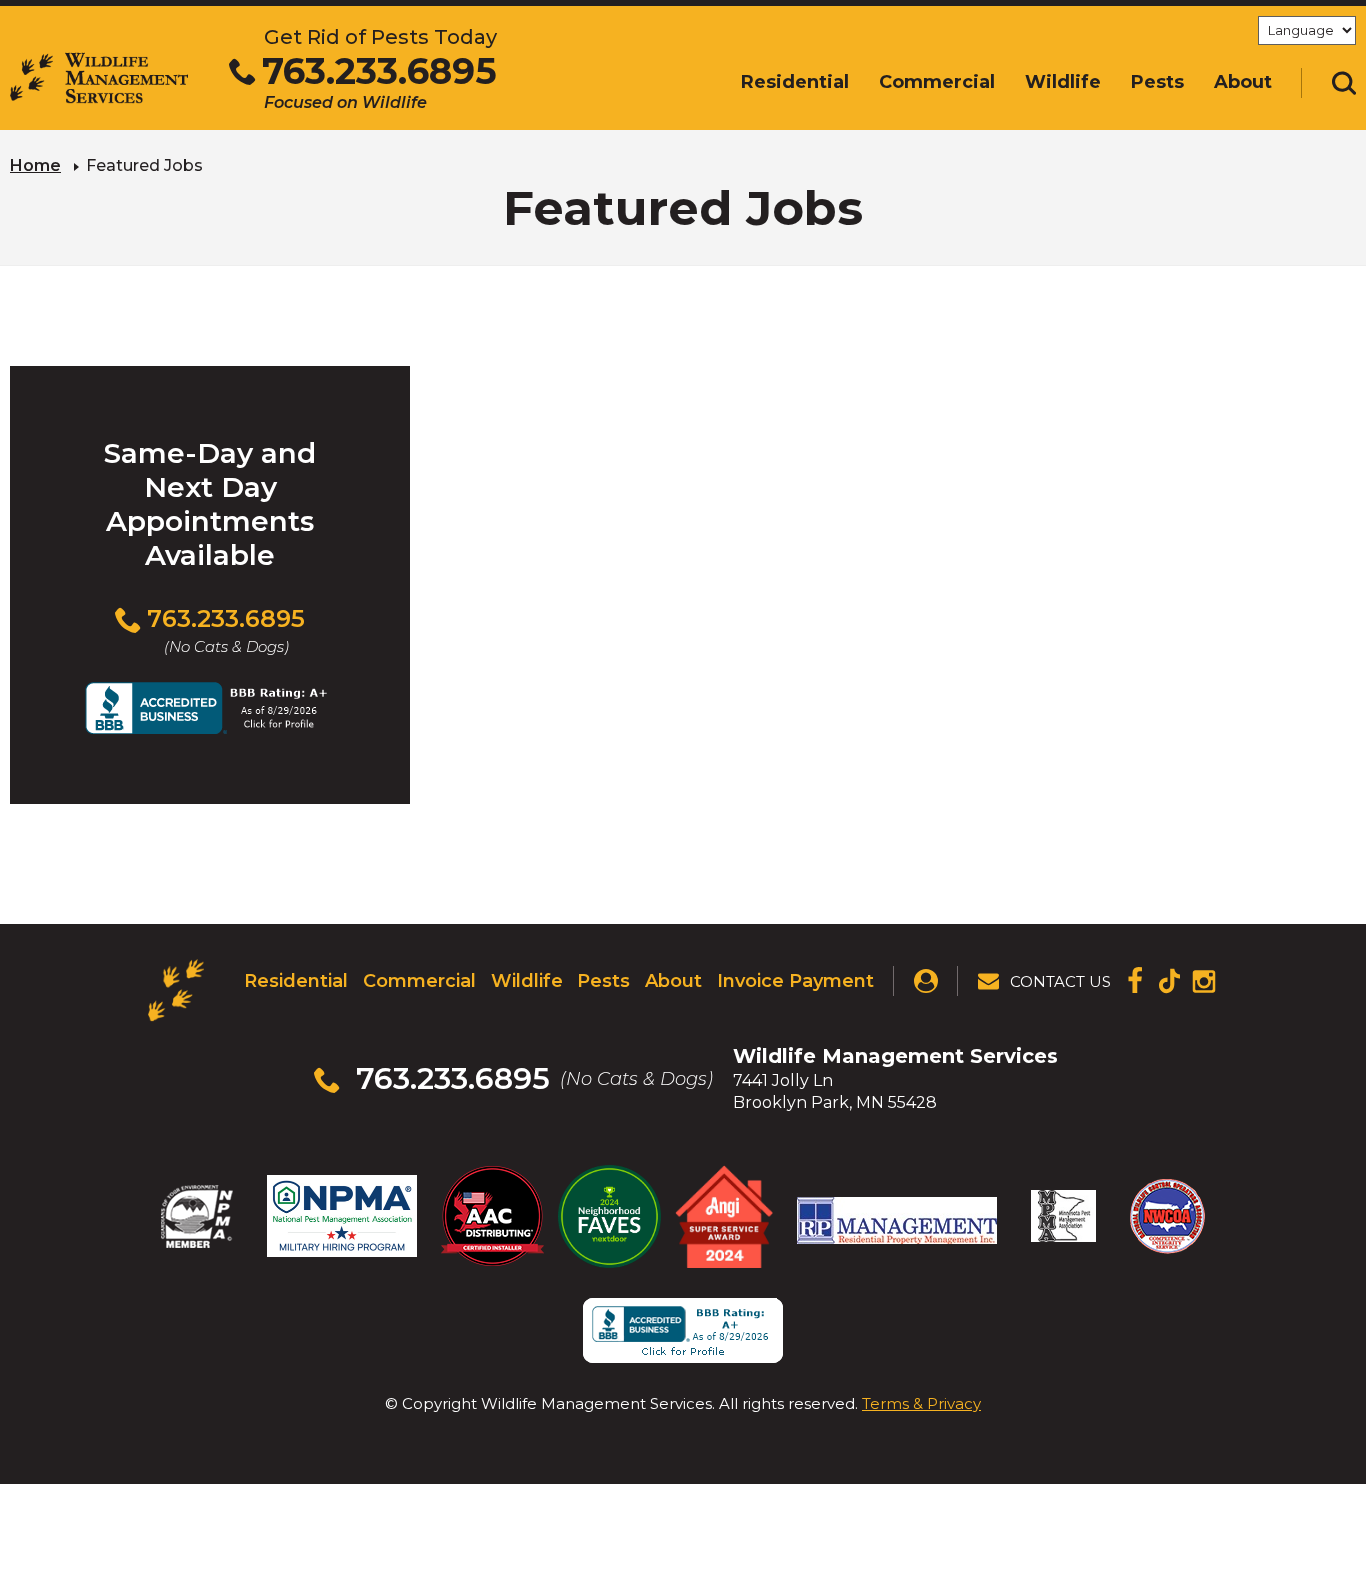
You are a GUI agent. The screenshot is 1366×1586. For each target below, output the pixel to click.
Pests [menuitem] (1157, 82)
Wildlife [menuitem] (1063, 82)
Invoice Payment (795, 981)
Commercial (419, 981)
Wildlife (527, 981)
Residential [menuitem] (795, 82)
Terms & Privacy (921, 1403)
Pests (603, 981)
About (673, 981)
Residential (296, 981)
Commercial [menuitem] (937, 82)
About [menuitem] (1243, 82)
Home (35, 165)
